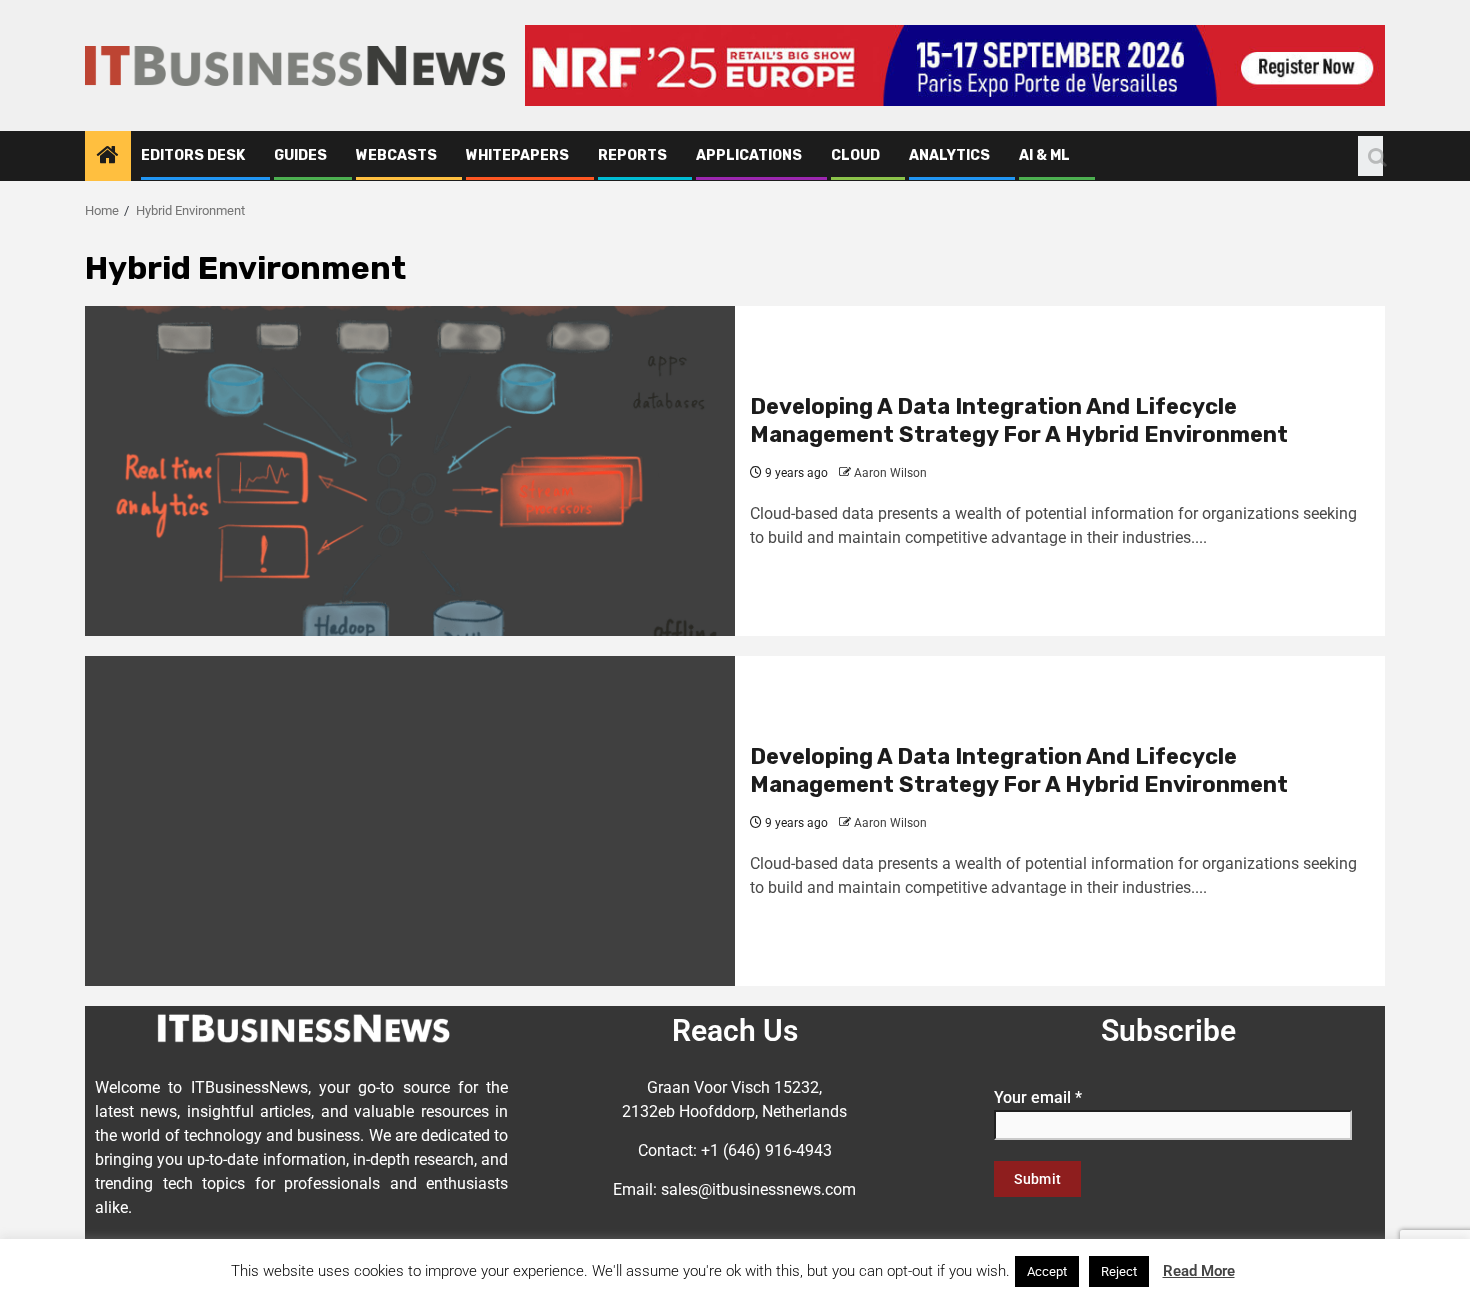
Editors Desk (193, 155)
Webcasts (396, 155)
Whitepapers (517, 155)
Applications (749, 155)
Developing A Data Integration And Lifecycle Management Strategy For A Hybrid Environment (1019, 421)
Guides (300, 155)
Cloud (855, 155)
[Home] (108, 157)
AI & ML (1044, 155)
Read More (1199, 1271)
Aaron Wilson (890, 473)
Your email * (1038, 1097)
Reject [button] (1119, 1271)
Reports (632, 155)
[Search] (1370, 156)
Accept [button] (1047, 1271)
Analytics (949, 155)
